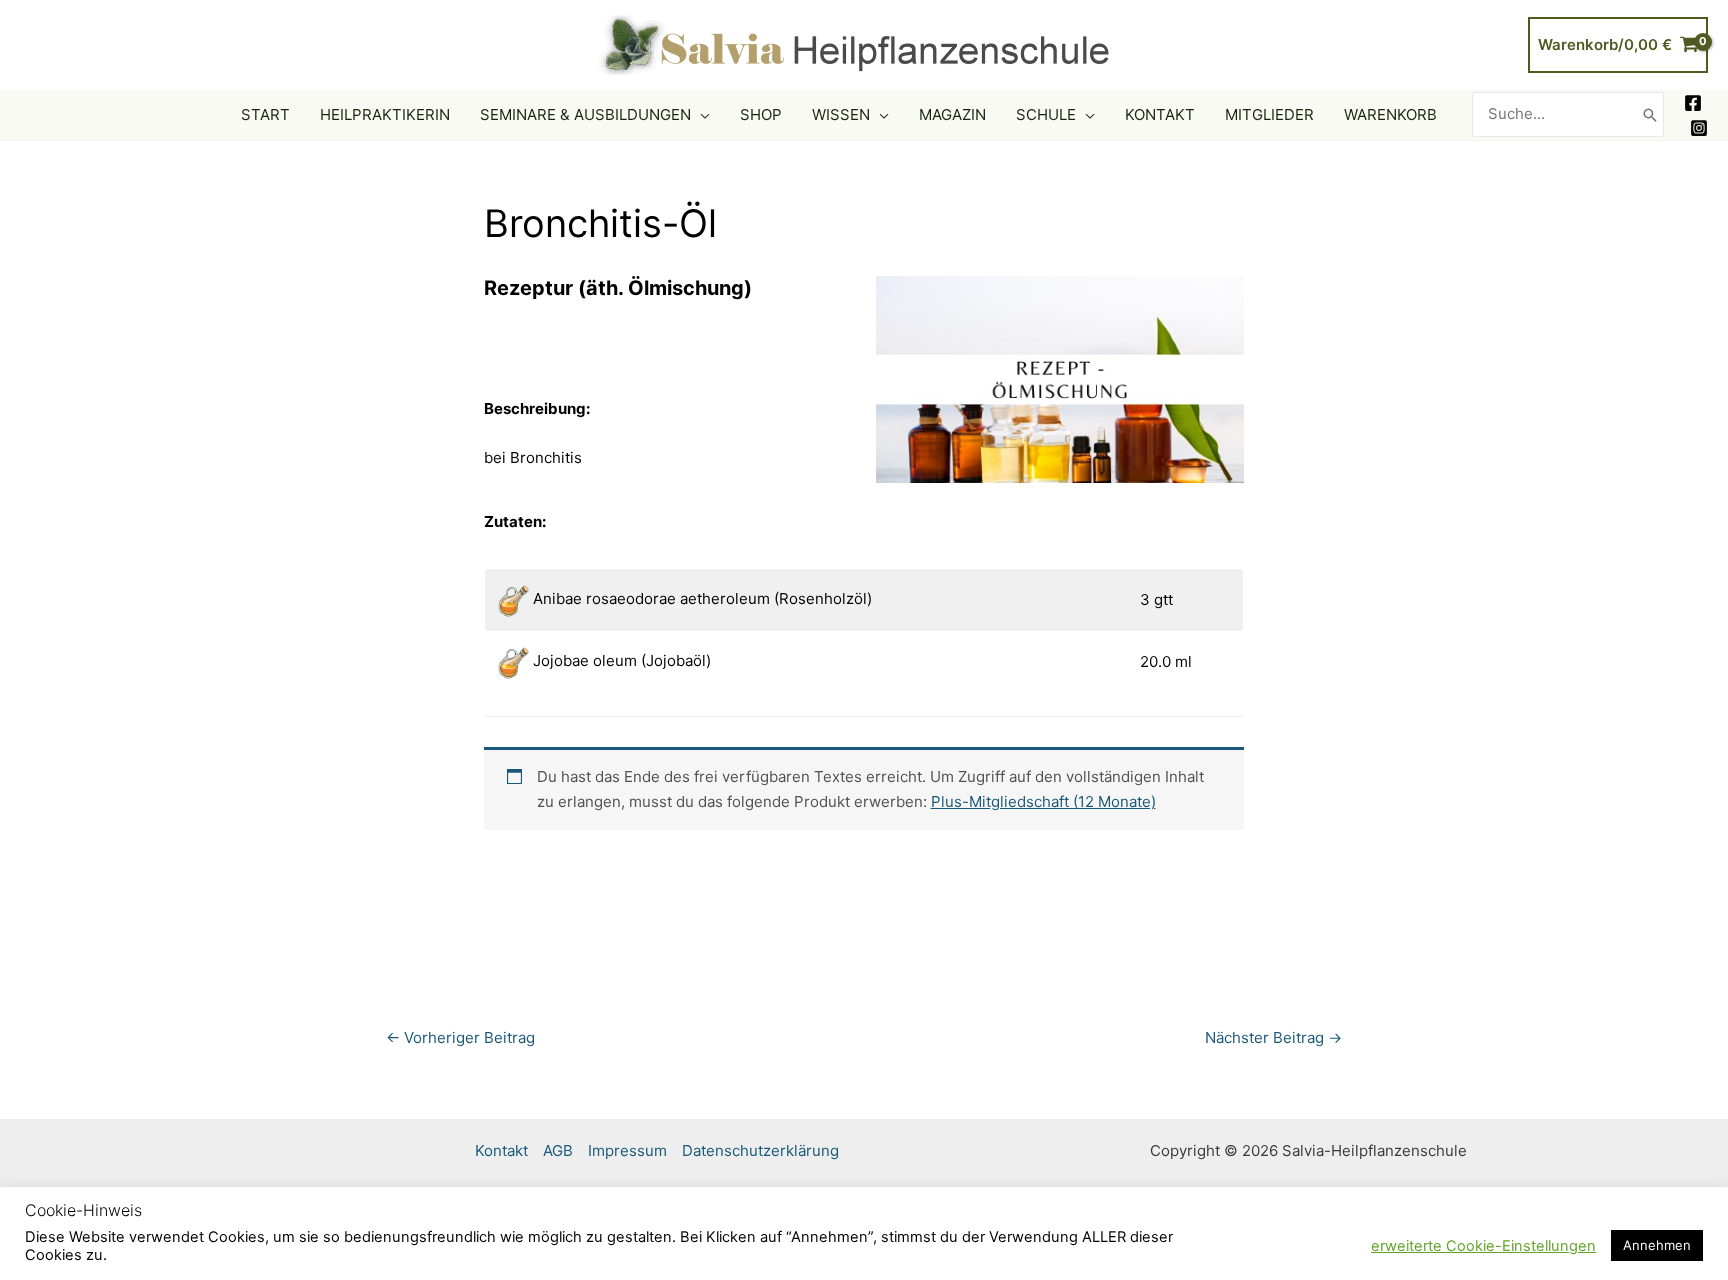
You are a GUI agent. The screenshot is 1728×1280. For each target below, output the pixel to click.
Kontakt (501, 1150)
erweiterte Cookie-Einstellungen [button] (1483, 1246)
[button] (700, 115)
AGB (558, 1150)
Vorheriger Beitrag (460, 1037)
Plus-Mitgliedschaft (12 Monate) (1043, 801)
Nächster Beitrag (1273, 1037)
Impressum (627, 1150)
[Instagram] (1699, 128)
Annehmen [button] (1657, 1245)
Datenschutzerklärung (760, 1150)
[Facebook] (1693, 103)
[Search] (1650, 114)
